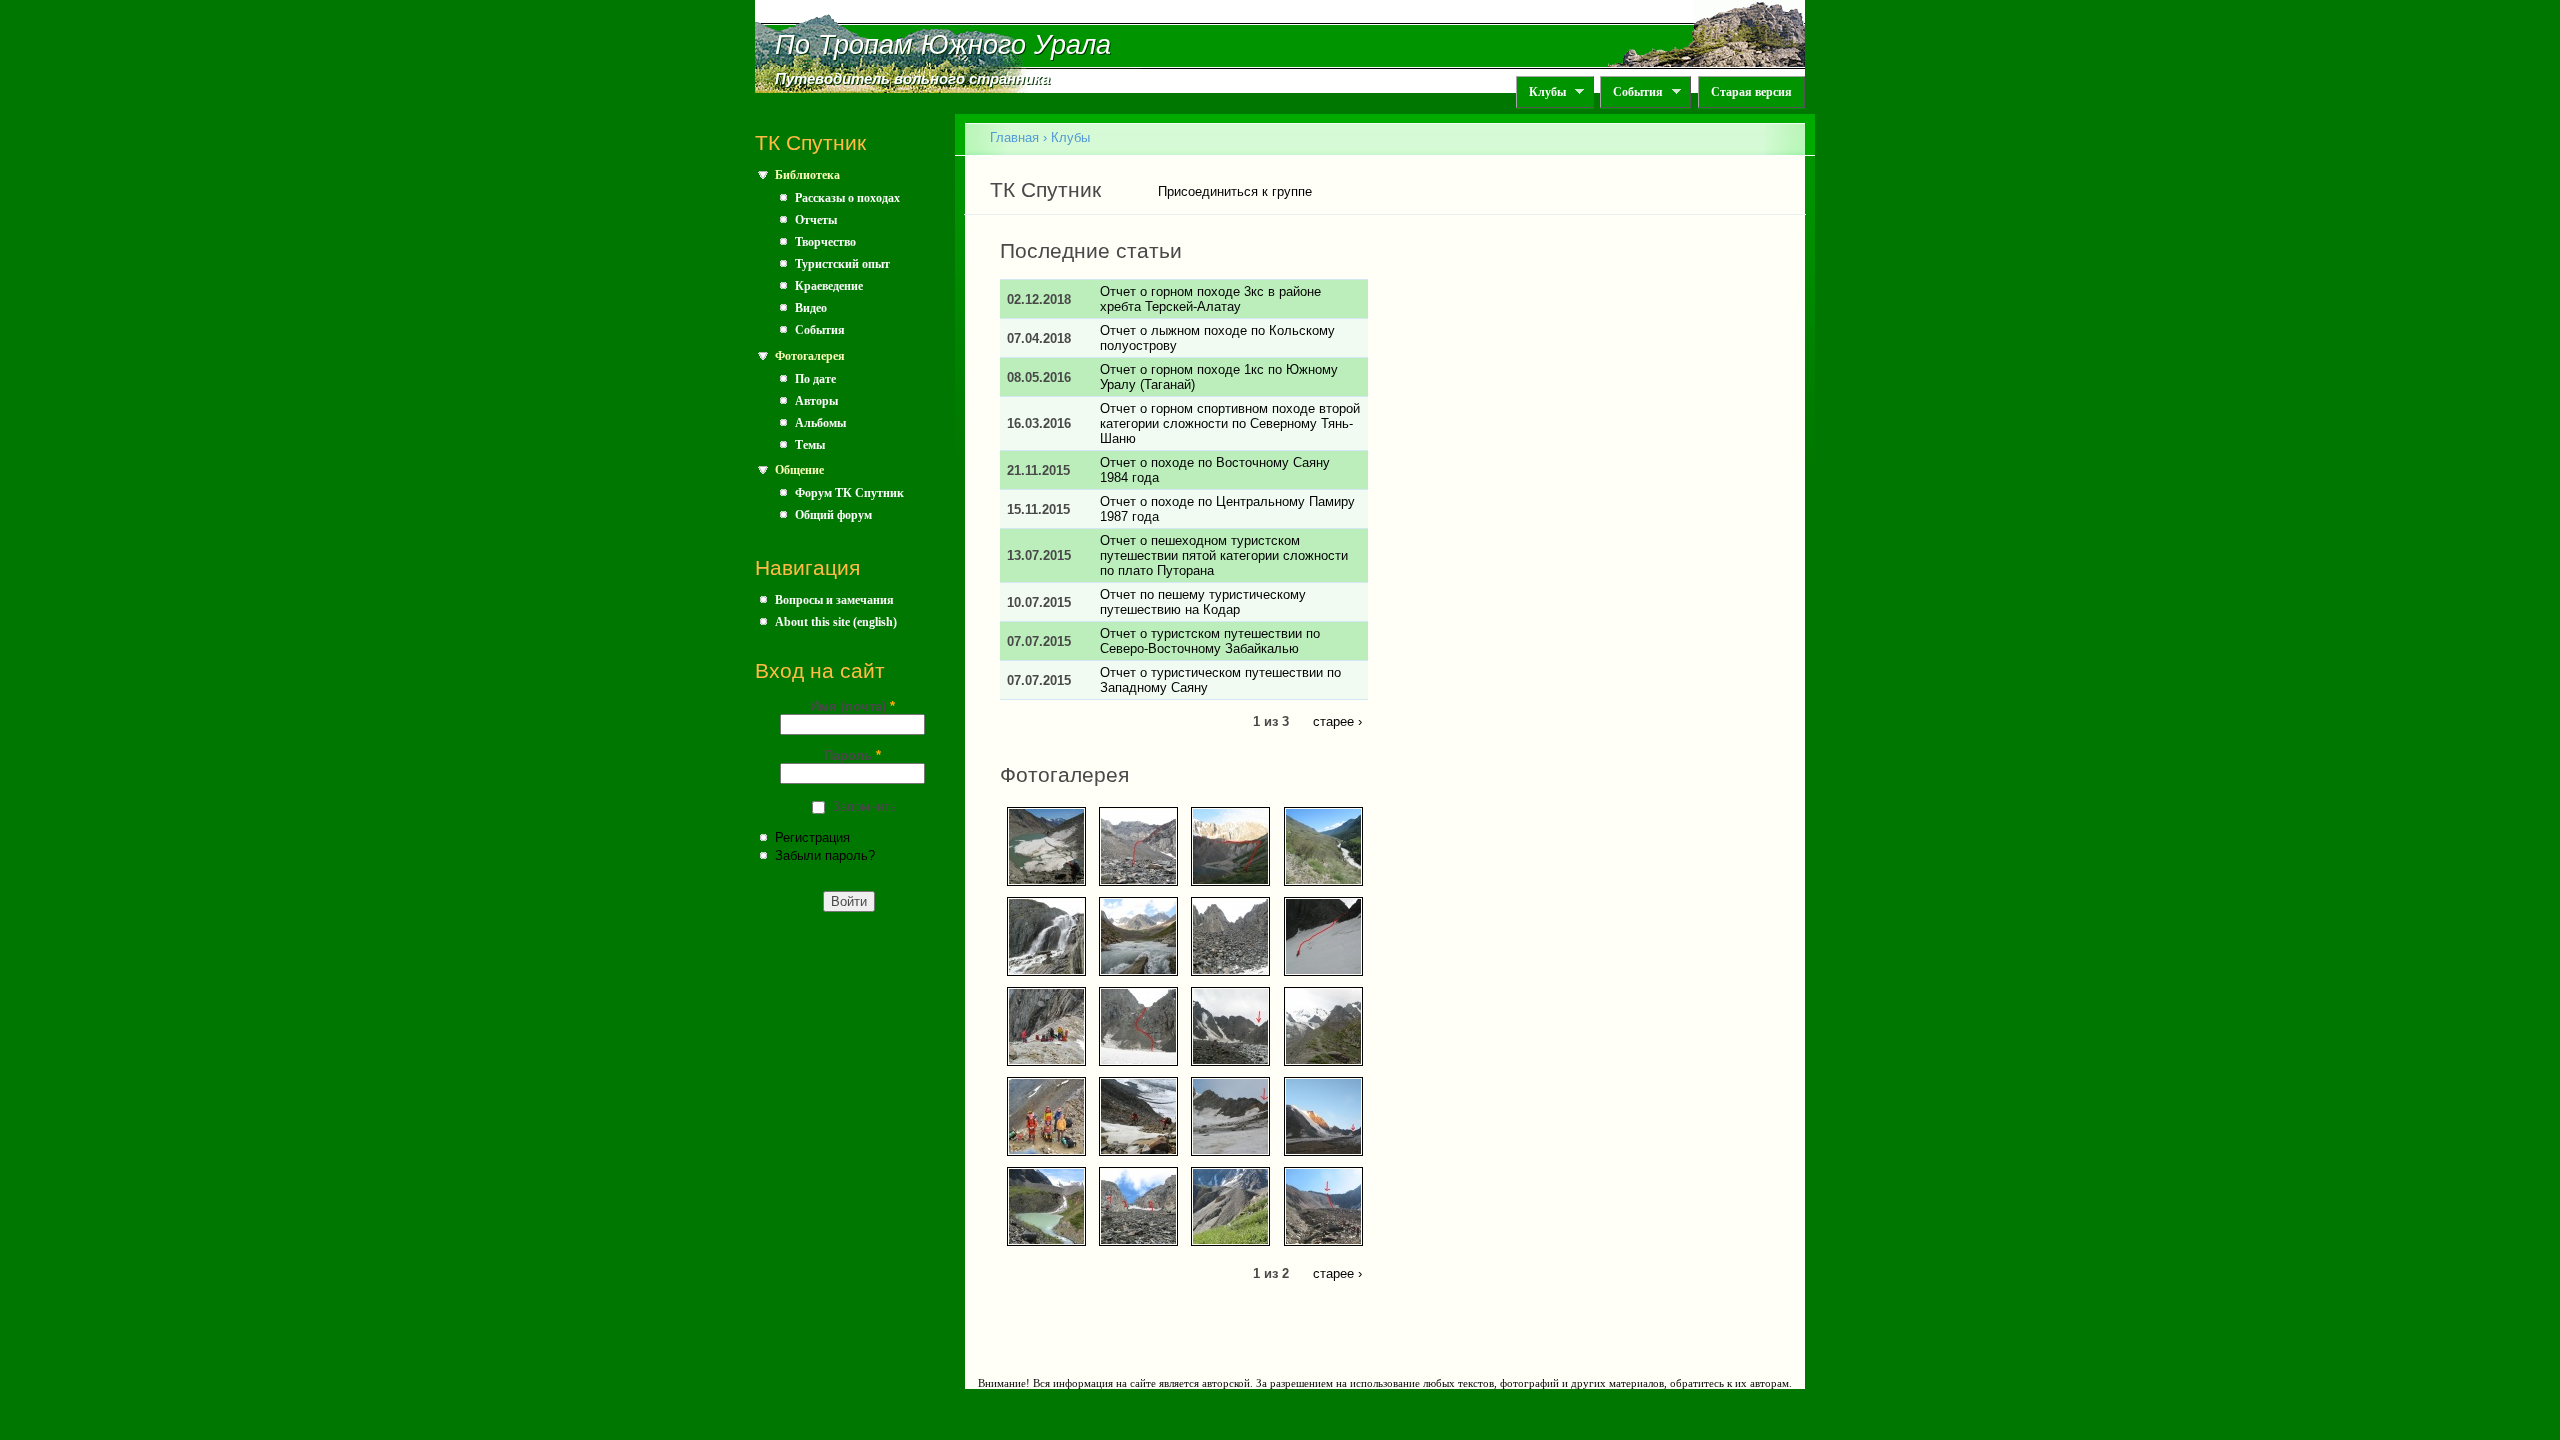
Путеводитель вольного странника (912, 79)
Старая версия (1751, 92)
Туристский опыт (842, 264)
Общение (799, 470)
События (1631, 92)
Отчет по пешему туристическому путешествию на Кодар (1203, 602)
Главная (1014, 137)
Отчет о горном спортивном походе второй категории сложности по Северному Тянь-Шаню (1230, 423)
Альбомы (820, 423)
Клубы (1541, 92)
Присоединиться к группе (1235, 191)
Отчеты (816, 220)
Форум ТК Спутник (849, 493)
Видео (811, 308)
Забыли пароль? (825, 855)
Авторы (816, 401)
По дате (815, 379)
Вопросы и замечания (834, 600)
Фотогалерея (810, 356)
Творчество (825, 242)
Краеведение (829, 286)
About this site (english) (836, 622)
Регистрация (812, 837)
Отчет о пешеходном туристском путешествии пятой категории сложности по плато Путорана (1224, 555)
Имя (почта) (852, 706)
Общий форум (833, 515)
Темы (810, 445)
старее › (1337, 720)
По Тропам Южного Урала (943, 45)
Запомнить (864, 806)
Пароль (852, 755)
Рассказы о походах (847, 198)
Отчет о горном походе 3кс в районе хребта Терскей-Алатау (1210, 299)
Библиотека (807, 175)
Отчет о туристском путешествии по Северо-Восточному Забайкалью (1210, 641)
